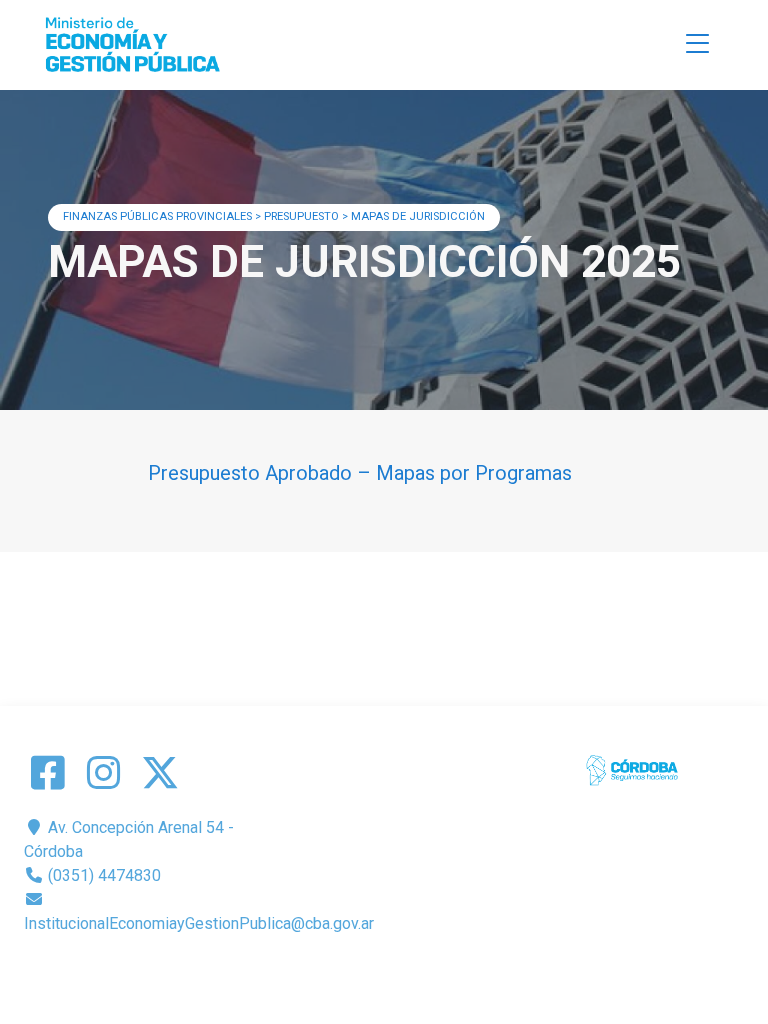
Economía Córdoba (412, 971)
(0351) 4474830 (102, 875)
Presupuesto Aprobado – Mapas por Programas (360, 473)
